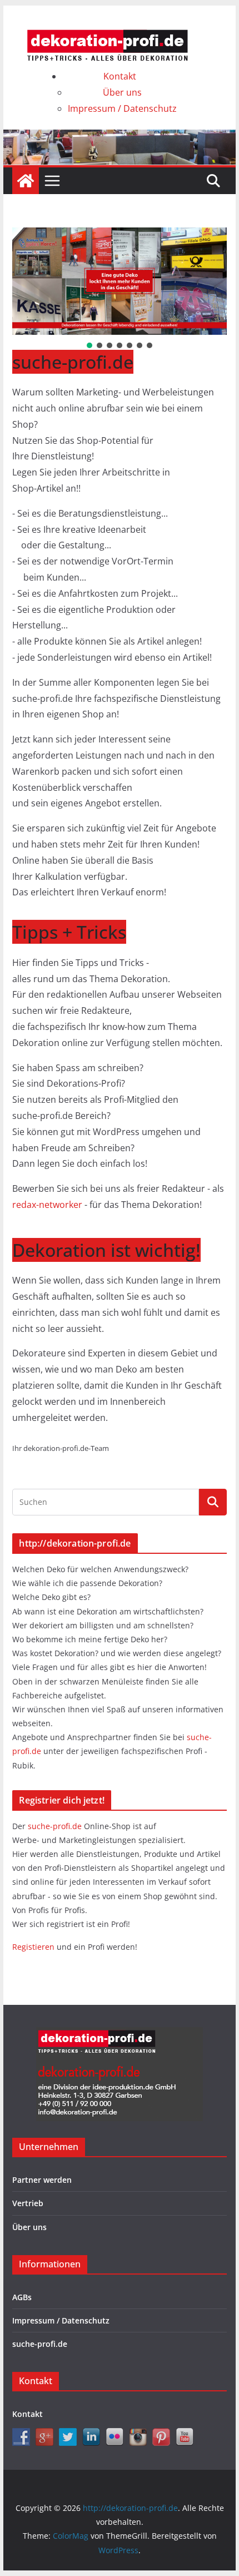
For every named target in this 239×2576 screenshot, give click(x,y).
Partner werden (42, 2180)
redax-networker (48, 1205)
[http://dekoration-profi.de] (26, 181)
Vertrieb (28, 2203)
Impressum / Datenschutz (122, 108)
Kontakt (120, 76)
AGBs (22, 2297)
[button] (89, 345)
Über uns (122, 92)
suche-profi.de (56, 1826)
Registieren (34, 1947)
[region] (119, 289)
